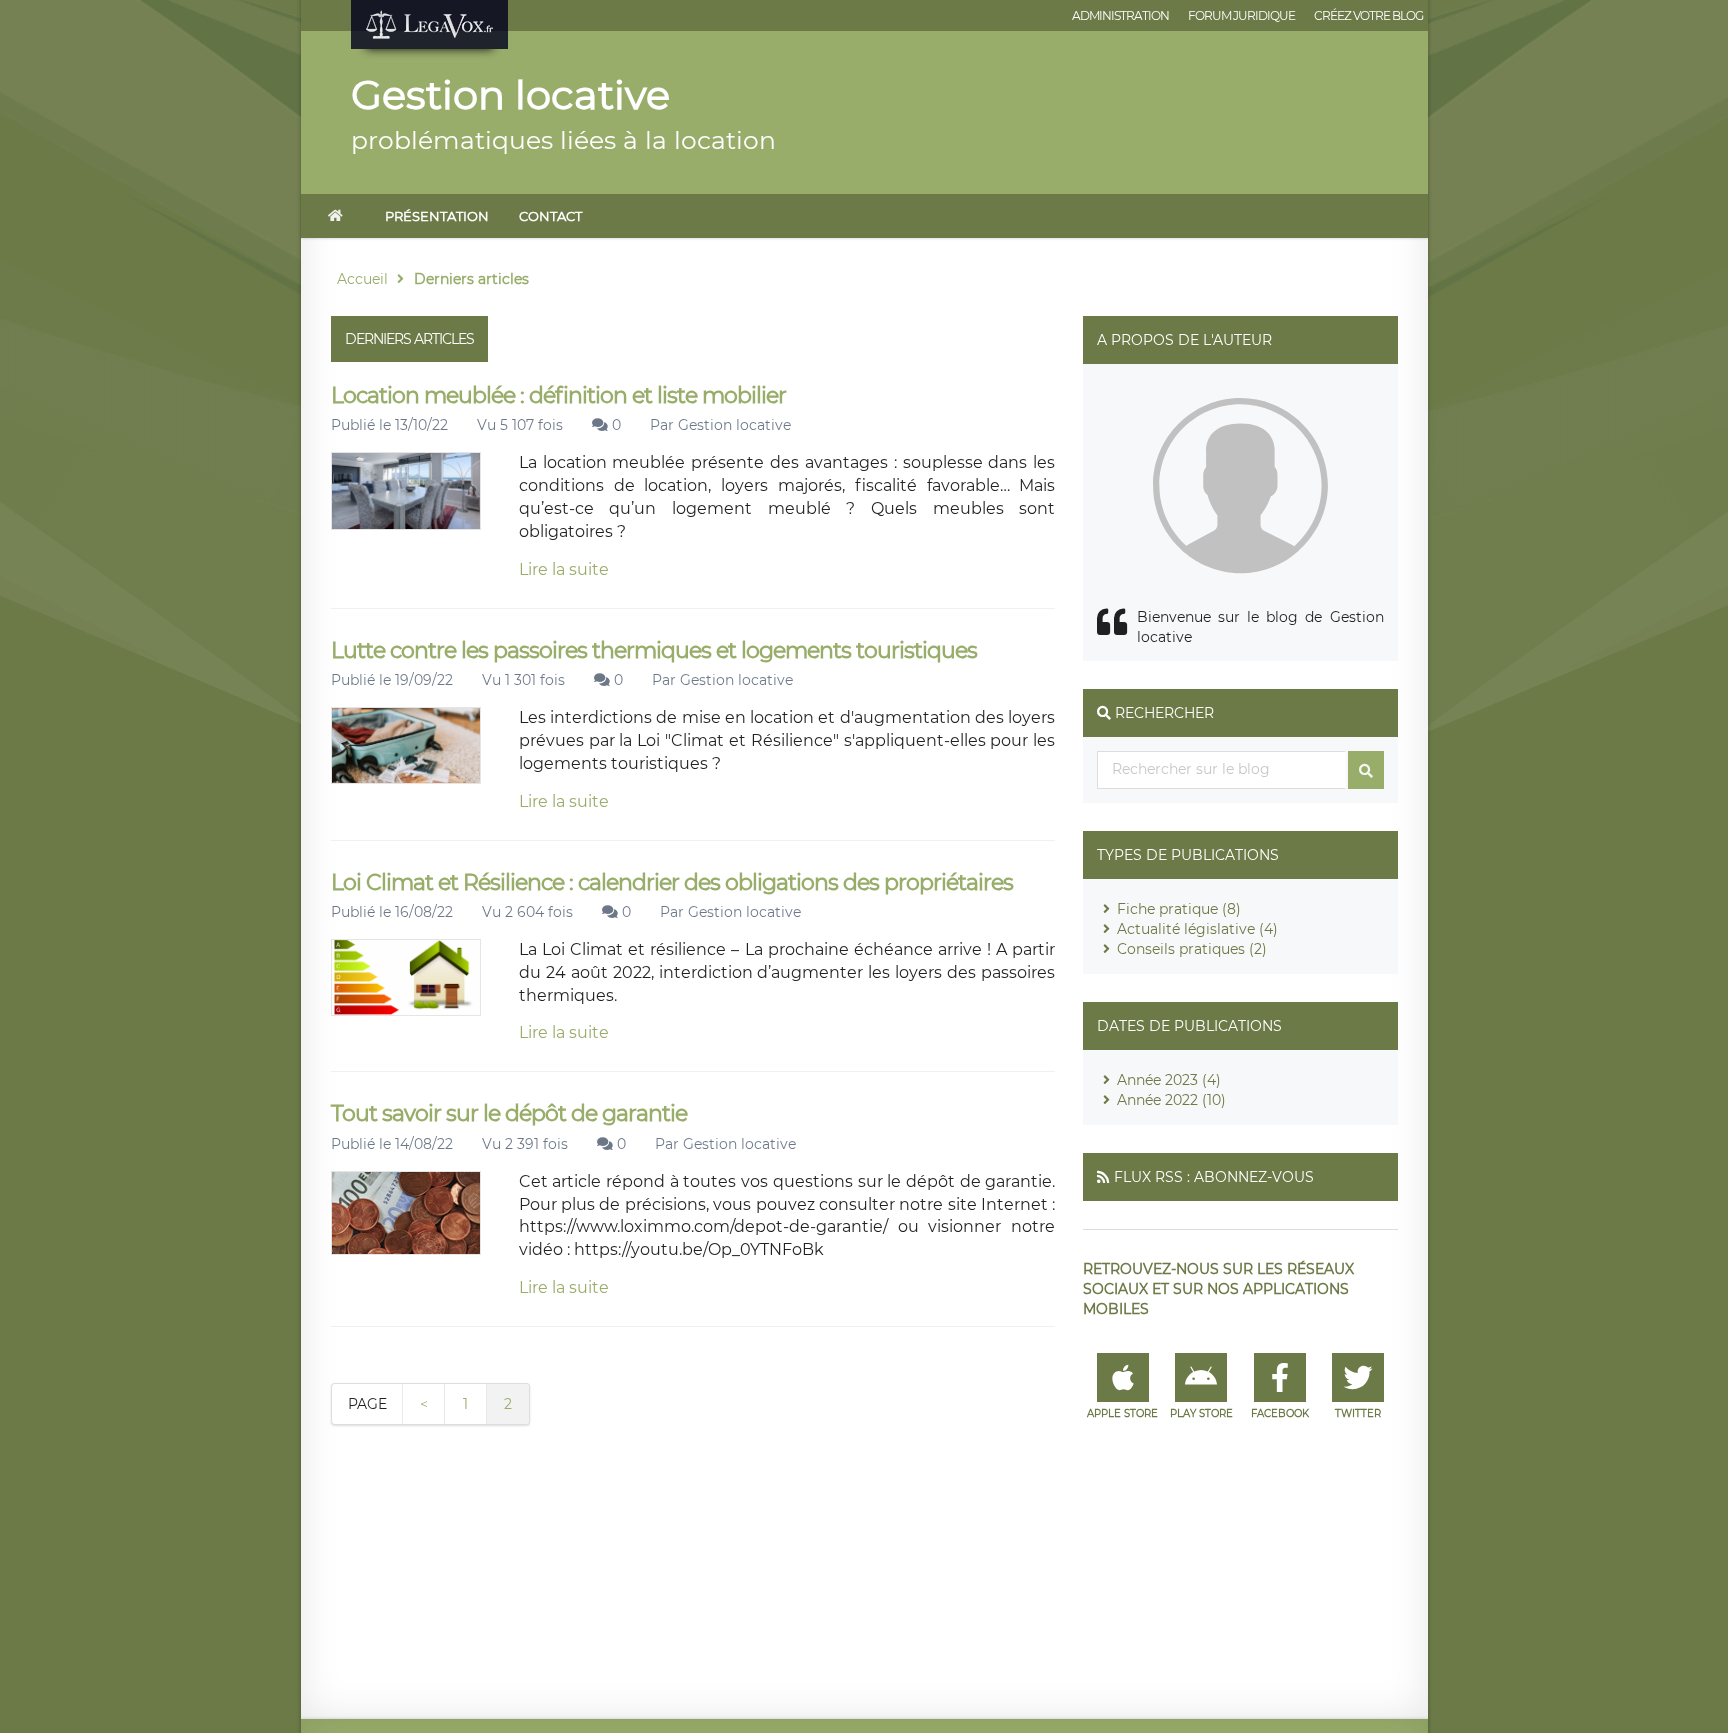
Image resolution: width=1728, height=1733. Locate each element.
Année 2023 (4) (1169, 1080)
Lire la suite (564, 569)
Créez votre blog (1368, 15)
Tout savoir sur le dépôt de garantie (509, 1113)
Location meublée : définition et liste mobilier (558, 395)
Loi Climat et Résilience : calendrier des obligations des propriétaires (672, 882)
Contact (550, 216)
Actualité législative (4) (1197, 929)
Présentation (437, 216)
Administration (1120, 15)
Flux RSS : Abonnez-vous (1214, 1177)
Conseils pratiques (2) (1192, 949)
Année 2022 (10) (1171, 1100)
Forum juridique (1241, 15)
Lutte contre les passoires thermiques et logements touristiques (654, 650)
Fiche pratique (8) (1179, 909)
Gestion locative (734, 425)
